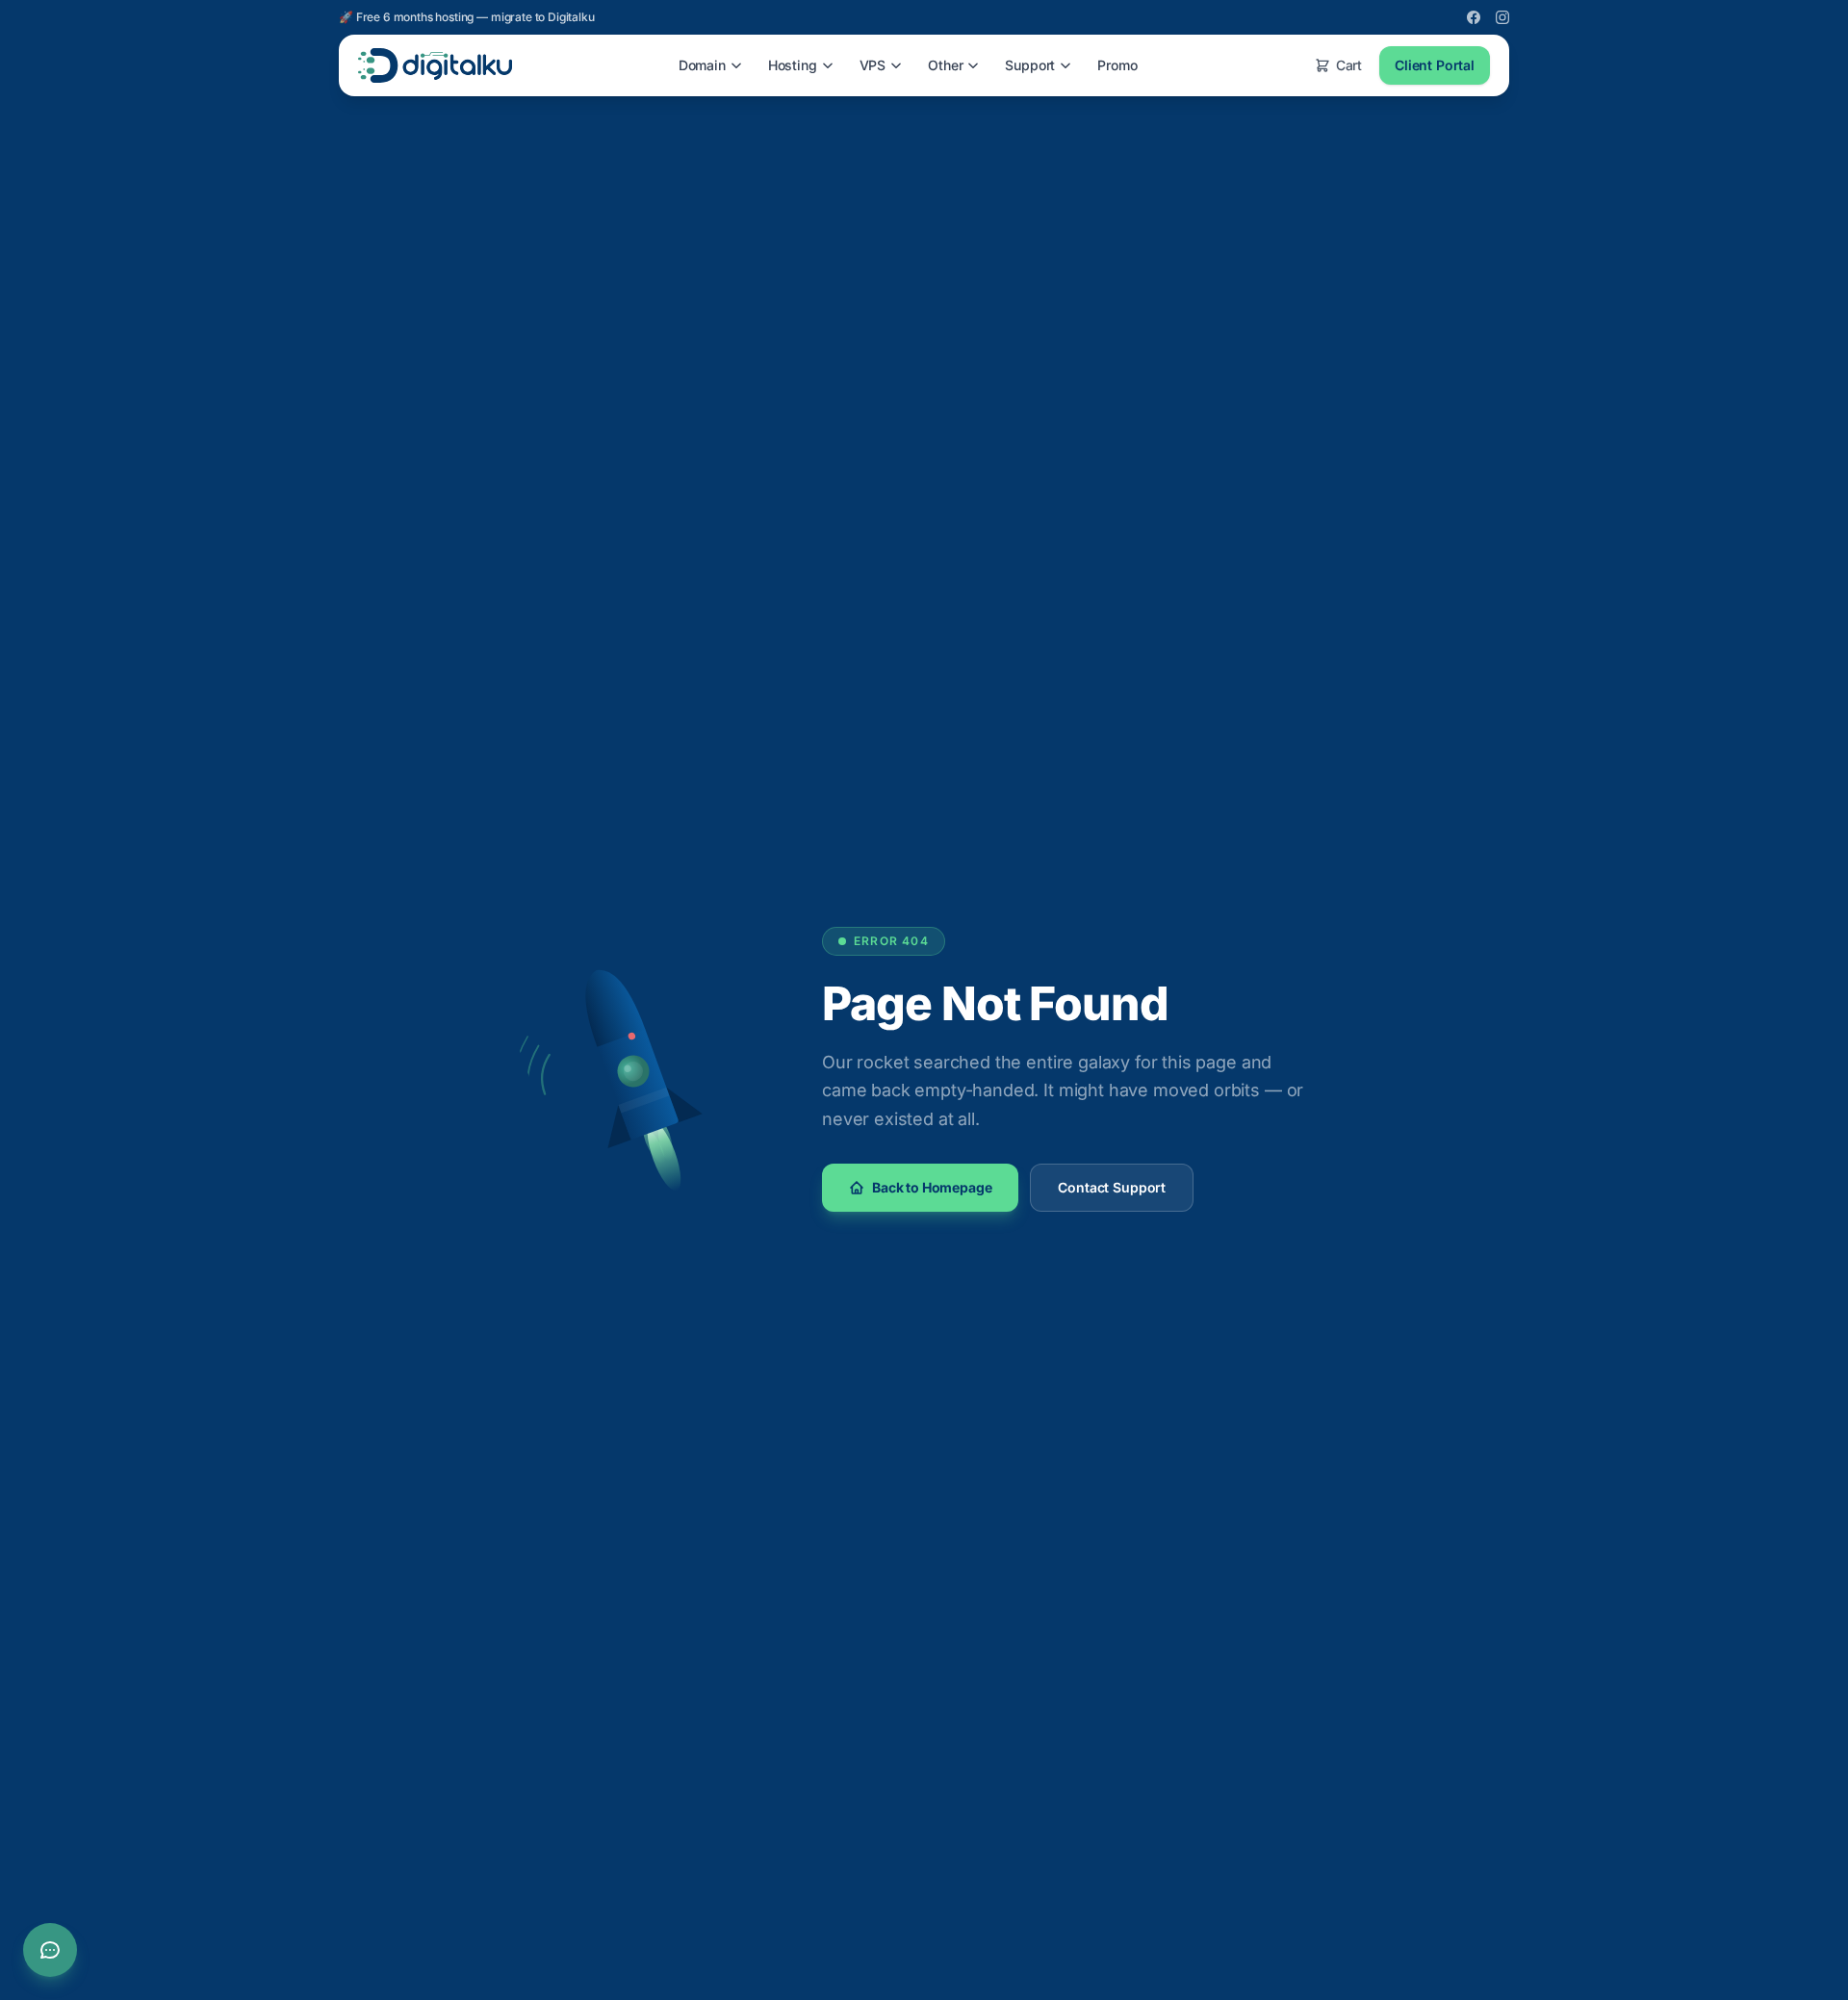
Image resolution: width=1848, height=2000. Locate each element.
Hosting (793, 65)
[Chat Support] (50, 1950)
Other (945, 65)
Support (1030, 65)
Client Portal (1435, 65)
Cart (1349, 65)
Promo (1117, 65)
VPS (873, 65)
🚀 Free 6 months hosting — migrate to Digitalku (467, 17)
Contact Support (1112, 1187)
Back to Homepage (932, 1187)
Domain (702, 65)
